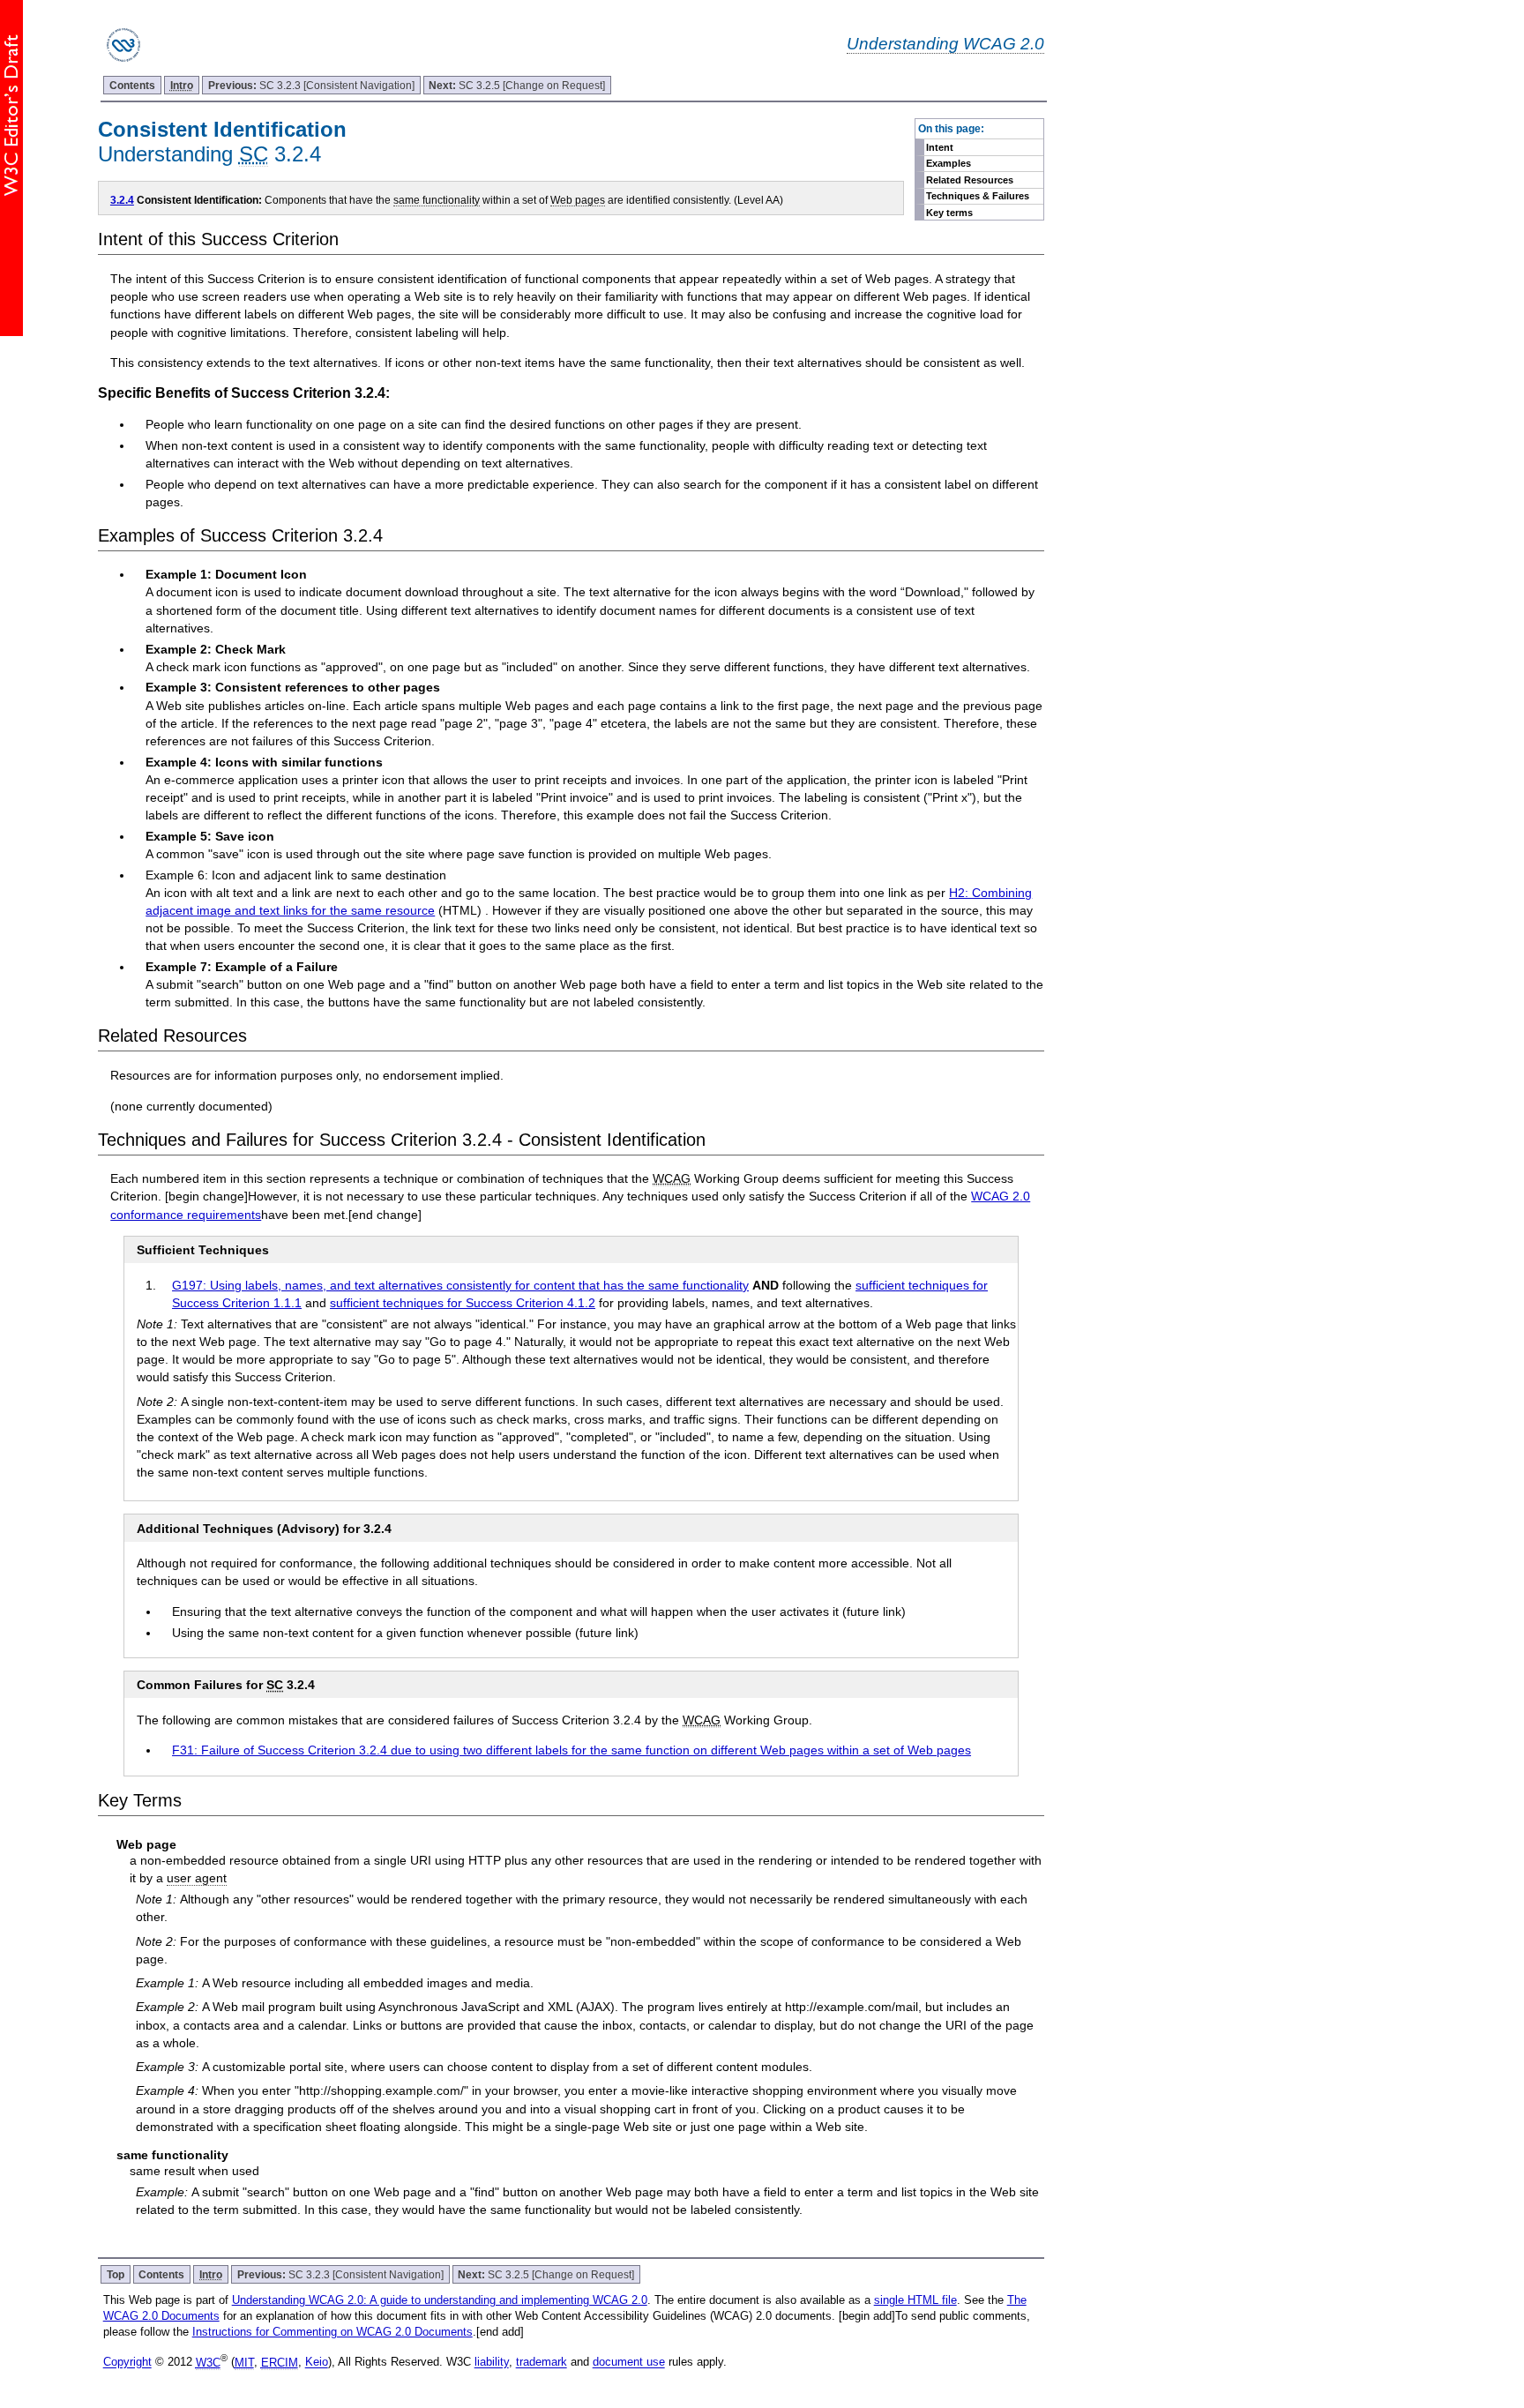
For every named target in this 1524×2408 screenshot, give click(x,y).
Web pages (578, 200)
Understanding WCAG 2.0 (945, 43)
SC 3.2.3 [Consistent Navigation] (311, 85)
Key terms (949, 213)
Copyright (127, 2363)
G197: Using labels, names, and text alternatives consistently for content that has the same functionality (460, 1285)
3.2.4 (122, 200)
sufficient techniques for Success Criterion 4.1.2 (463, 1303)
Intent (940, 147)
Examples (949, 163)
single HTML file (915, 2300)
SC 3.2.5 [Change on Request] (517, 85)
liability (492, 2363)
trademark (542, 2363)
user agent (197, 1878)
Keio (317, 2363)
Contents (132, 85)
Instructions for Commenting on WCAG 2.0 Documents (332, 2332)
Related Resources (970, 180)
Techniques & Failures (978, 196)
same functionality (437, 200)
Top (116, 2274)
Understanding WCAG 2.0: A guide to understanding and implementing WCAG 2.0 (440, 2300)
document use (629, 2363)
